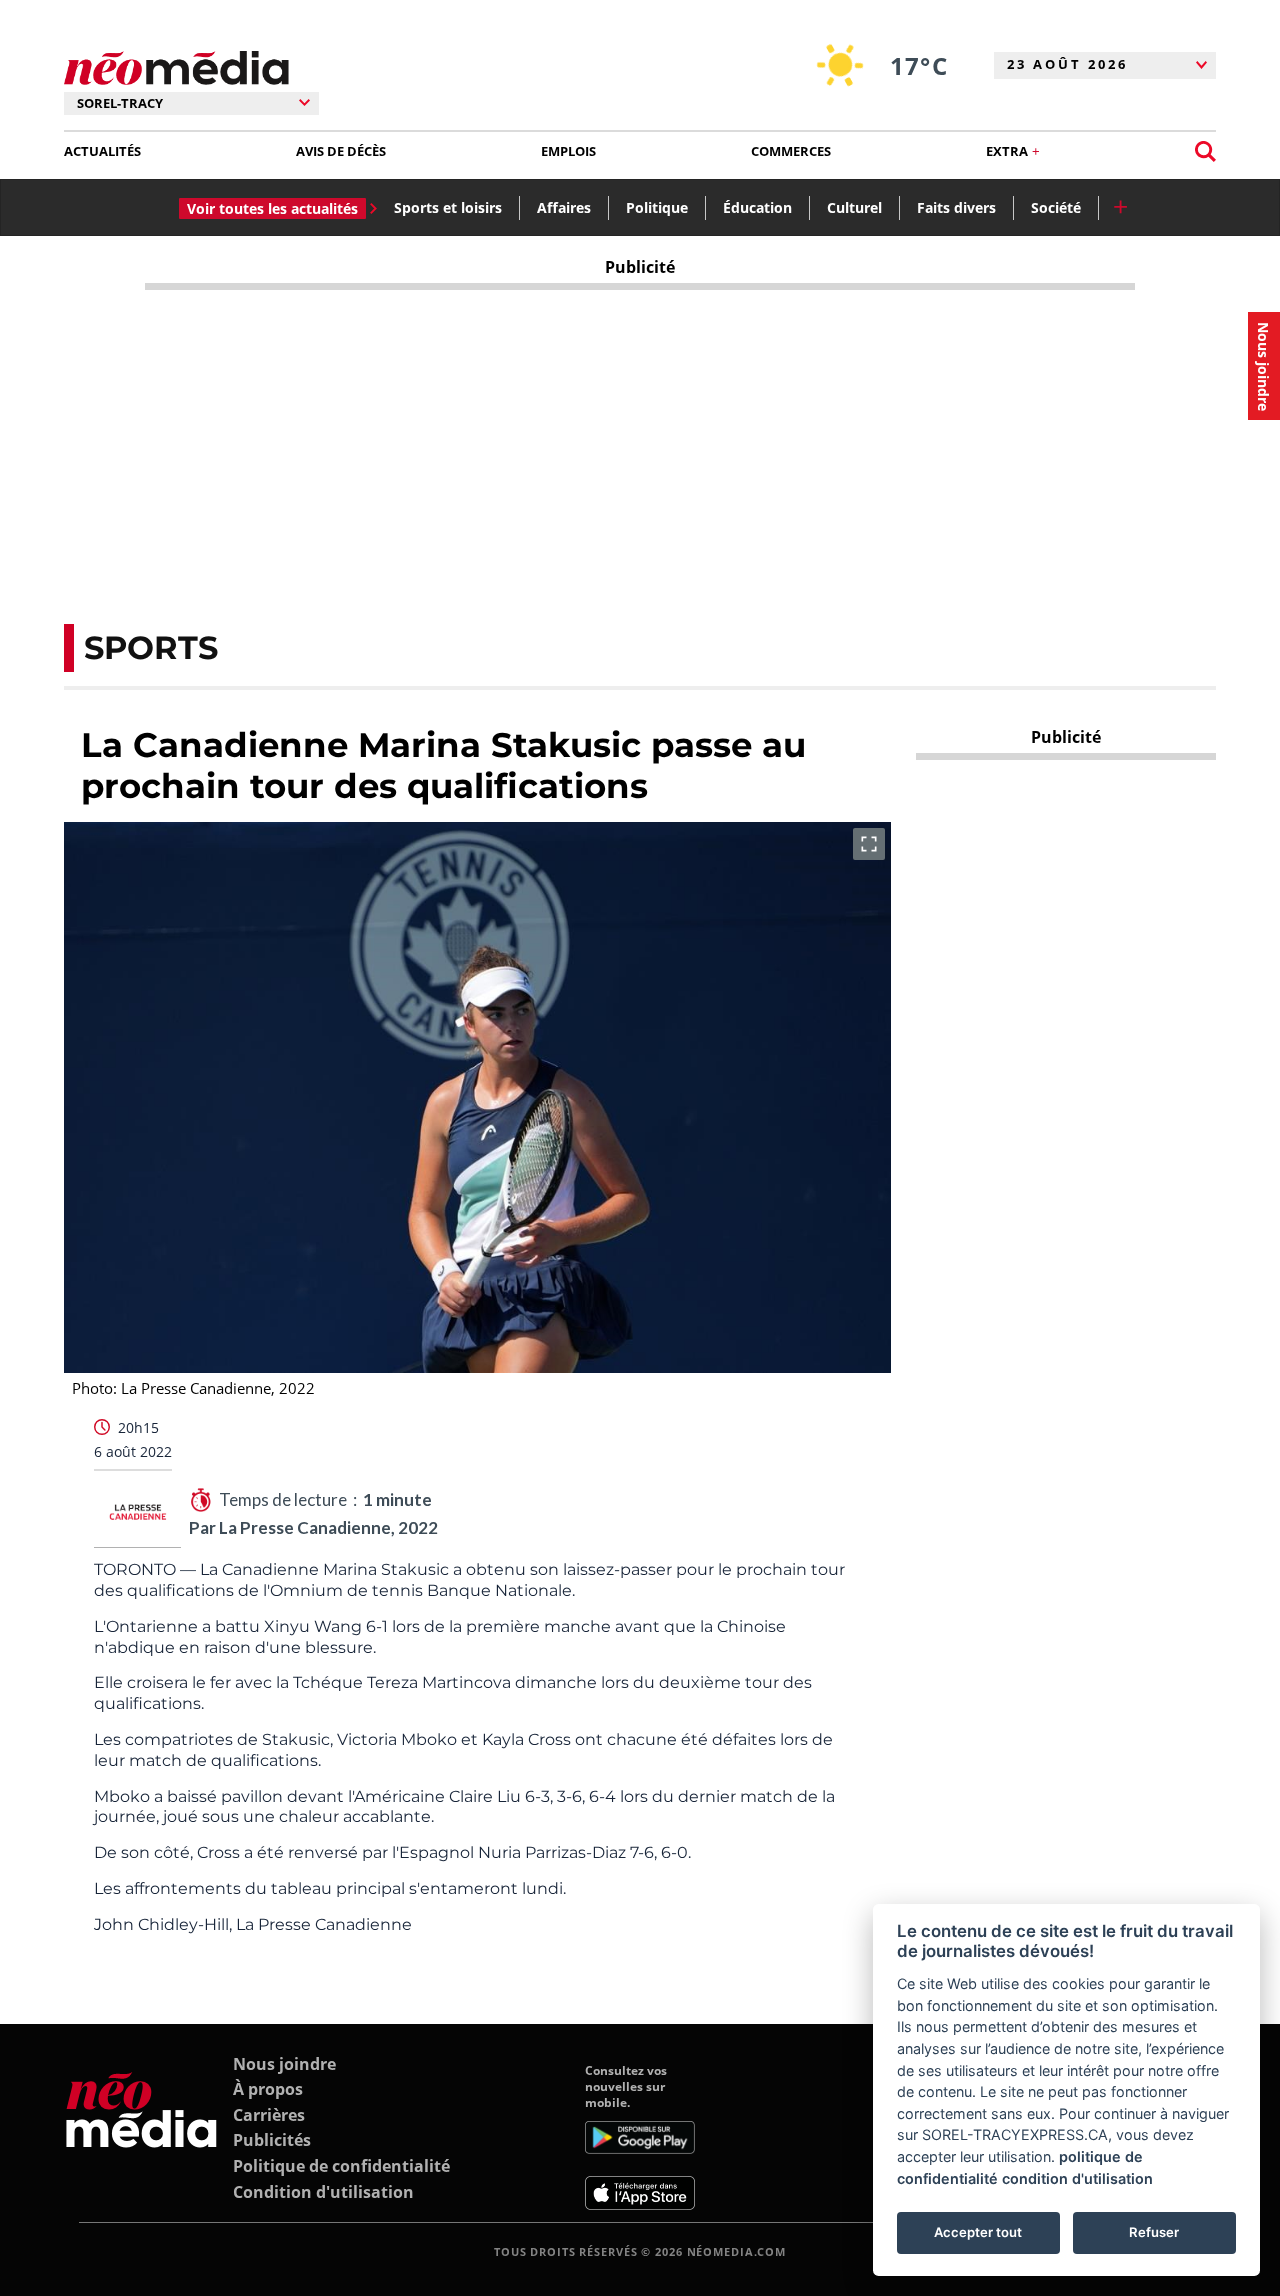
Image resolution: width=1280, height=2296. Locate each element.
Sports (151, 647)
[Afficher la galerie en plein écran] (869, 844)
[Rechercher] (1205, 151)
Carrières (269, 2115)
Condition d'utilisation (323, 2192)
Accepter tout (978, 2232)
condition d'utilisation (1077, 2178)
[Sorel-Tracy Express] (141, 2137)
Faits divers (956, 207)
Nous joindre (284, 2064)
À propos (268, 2089)
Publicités (272, 2140)
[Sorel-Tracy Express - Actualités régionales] (176, 68)
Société (1056, 207)
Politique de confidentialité (341, 2166)
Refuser (1154, 2232)
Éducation (757, 207)
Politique (657, 207)
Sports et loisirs (448, 207)
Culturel (854, 207)
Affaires (564, 207)
